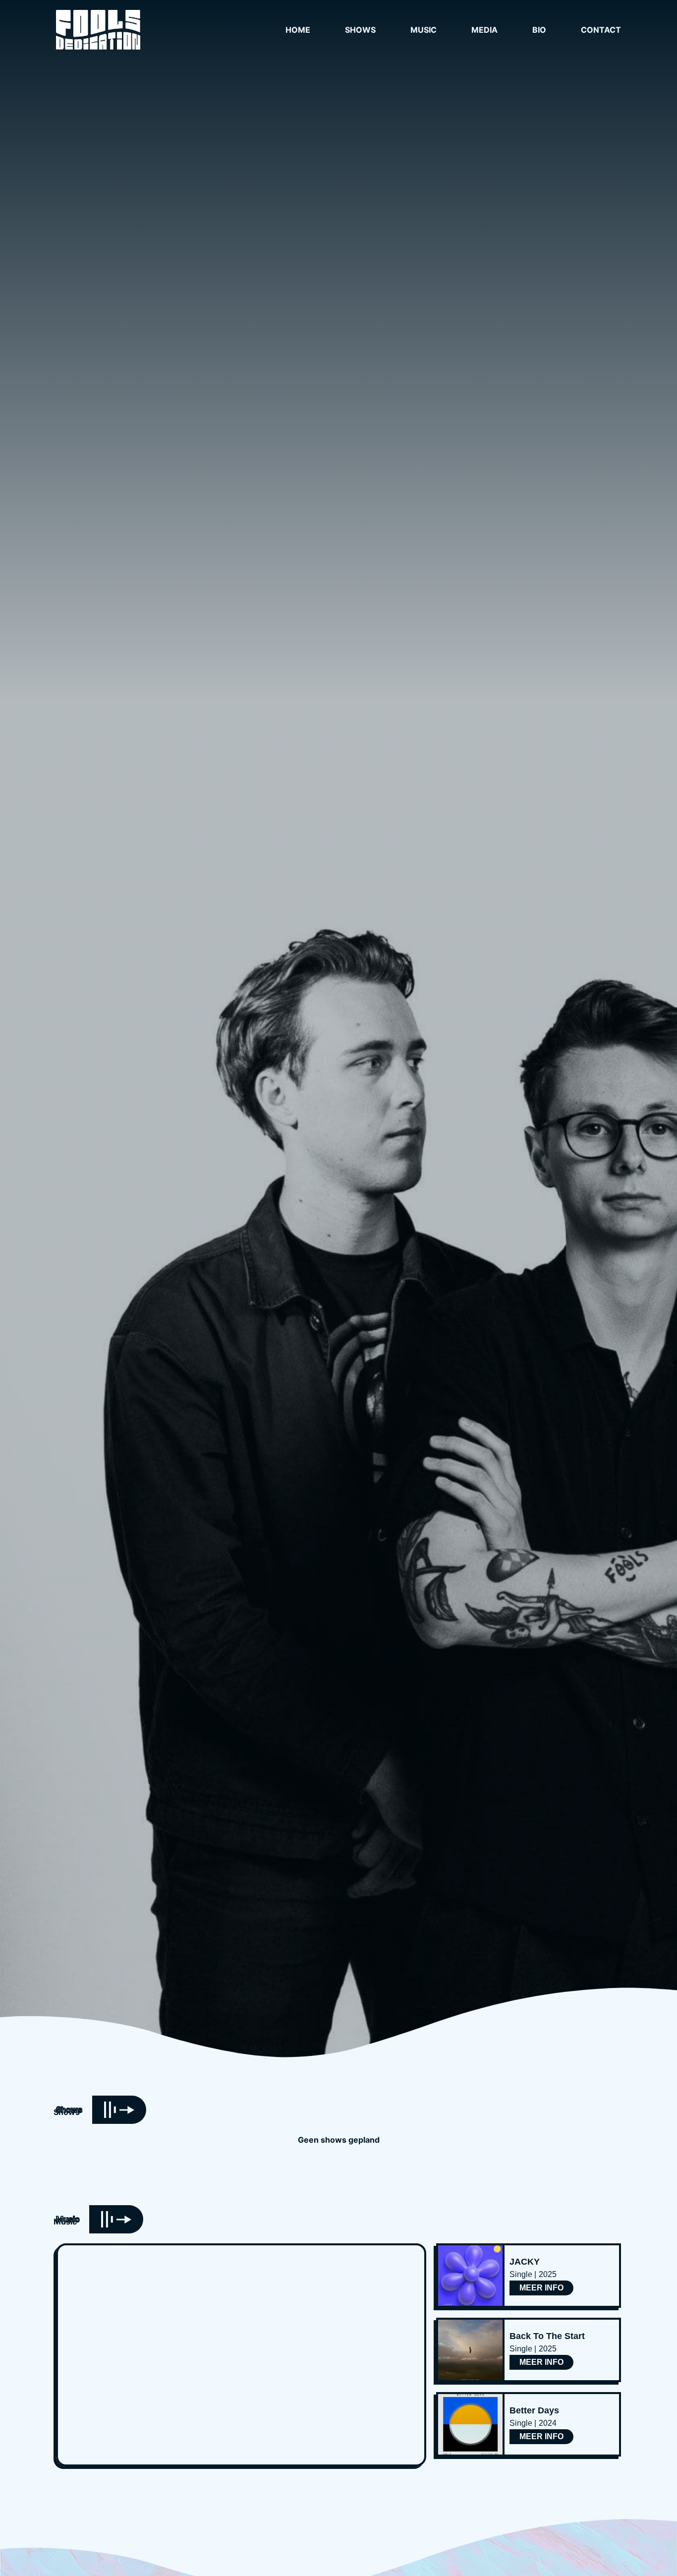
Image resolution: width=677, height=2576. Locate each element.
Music (423, 30)
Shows (360, 30)
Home (298, 30)
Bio (539, 30)
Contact (601, 30)
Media (484, 30)
